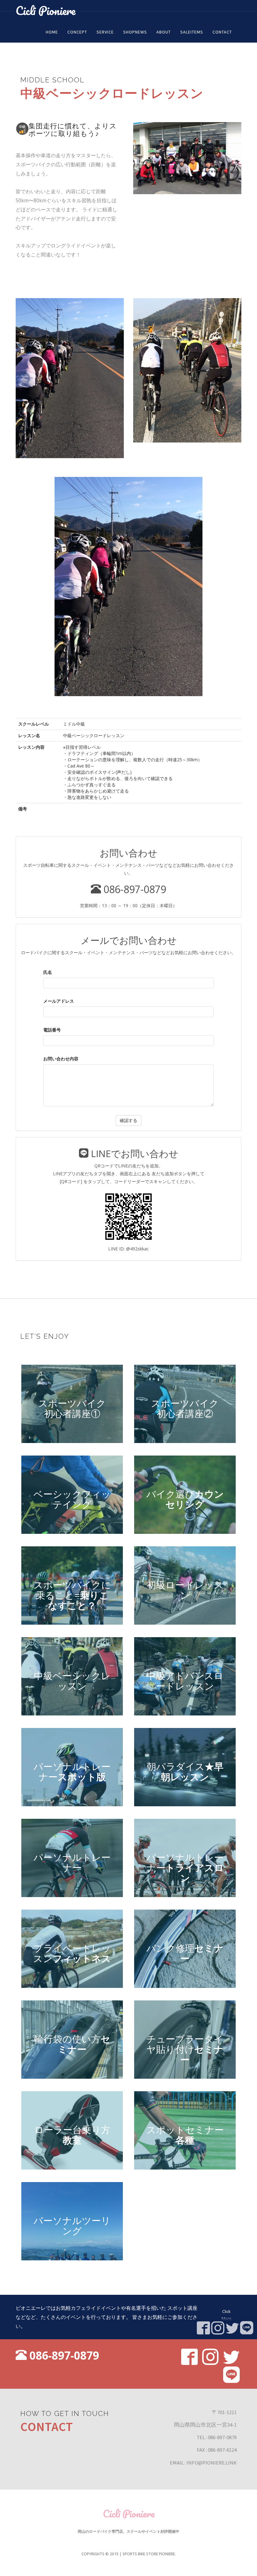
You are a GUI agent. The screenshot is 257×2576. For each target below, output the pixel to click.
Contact (222, 32)
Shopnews (135, 32)
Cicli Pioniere (46, 10)
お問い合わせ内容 (61, 1059)
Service (105, 32)
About (164, 32)
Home (52, 32)
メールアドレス (59, 1001)
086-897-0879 (134, 889)
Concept (77, 32)
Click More (227, 2315)
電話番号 (52, 1030)
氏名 (48, 972)
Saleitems (192, 32)
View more (72, 1404)
